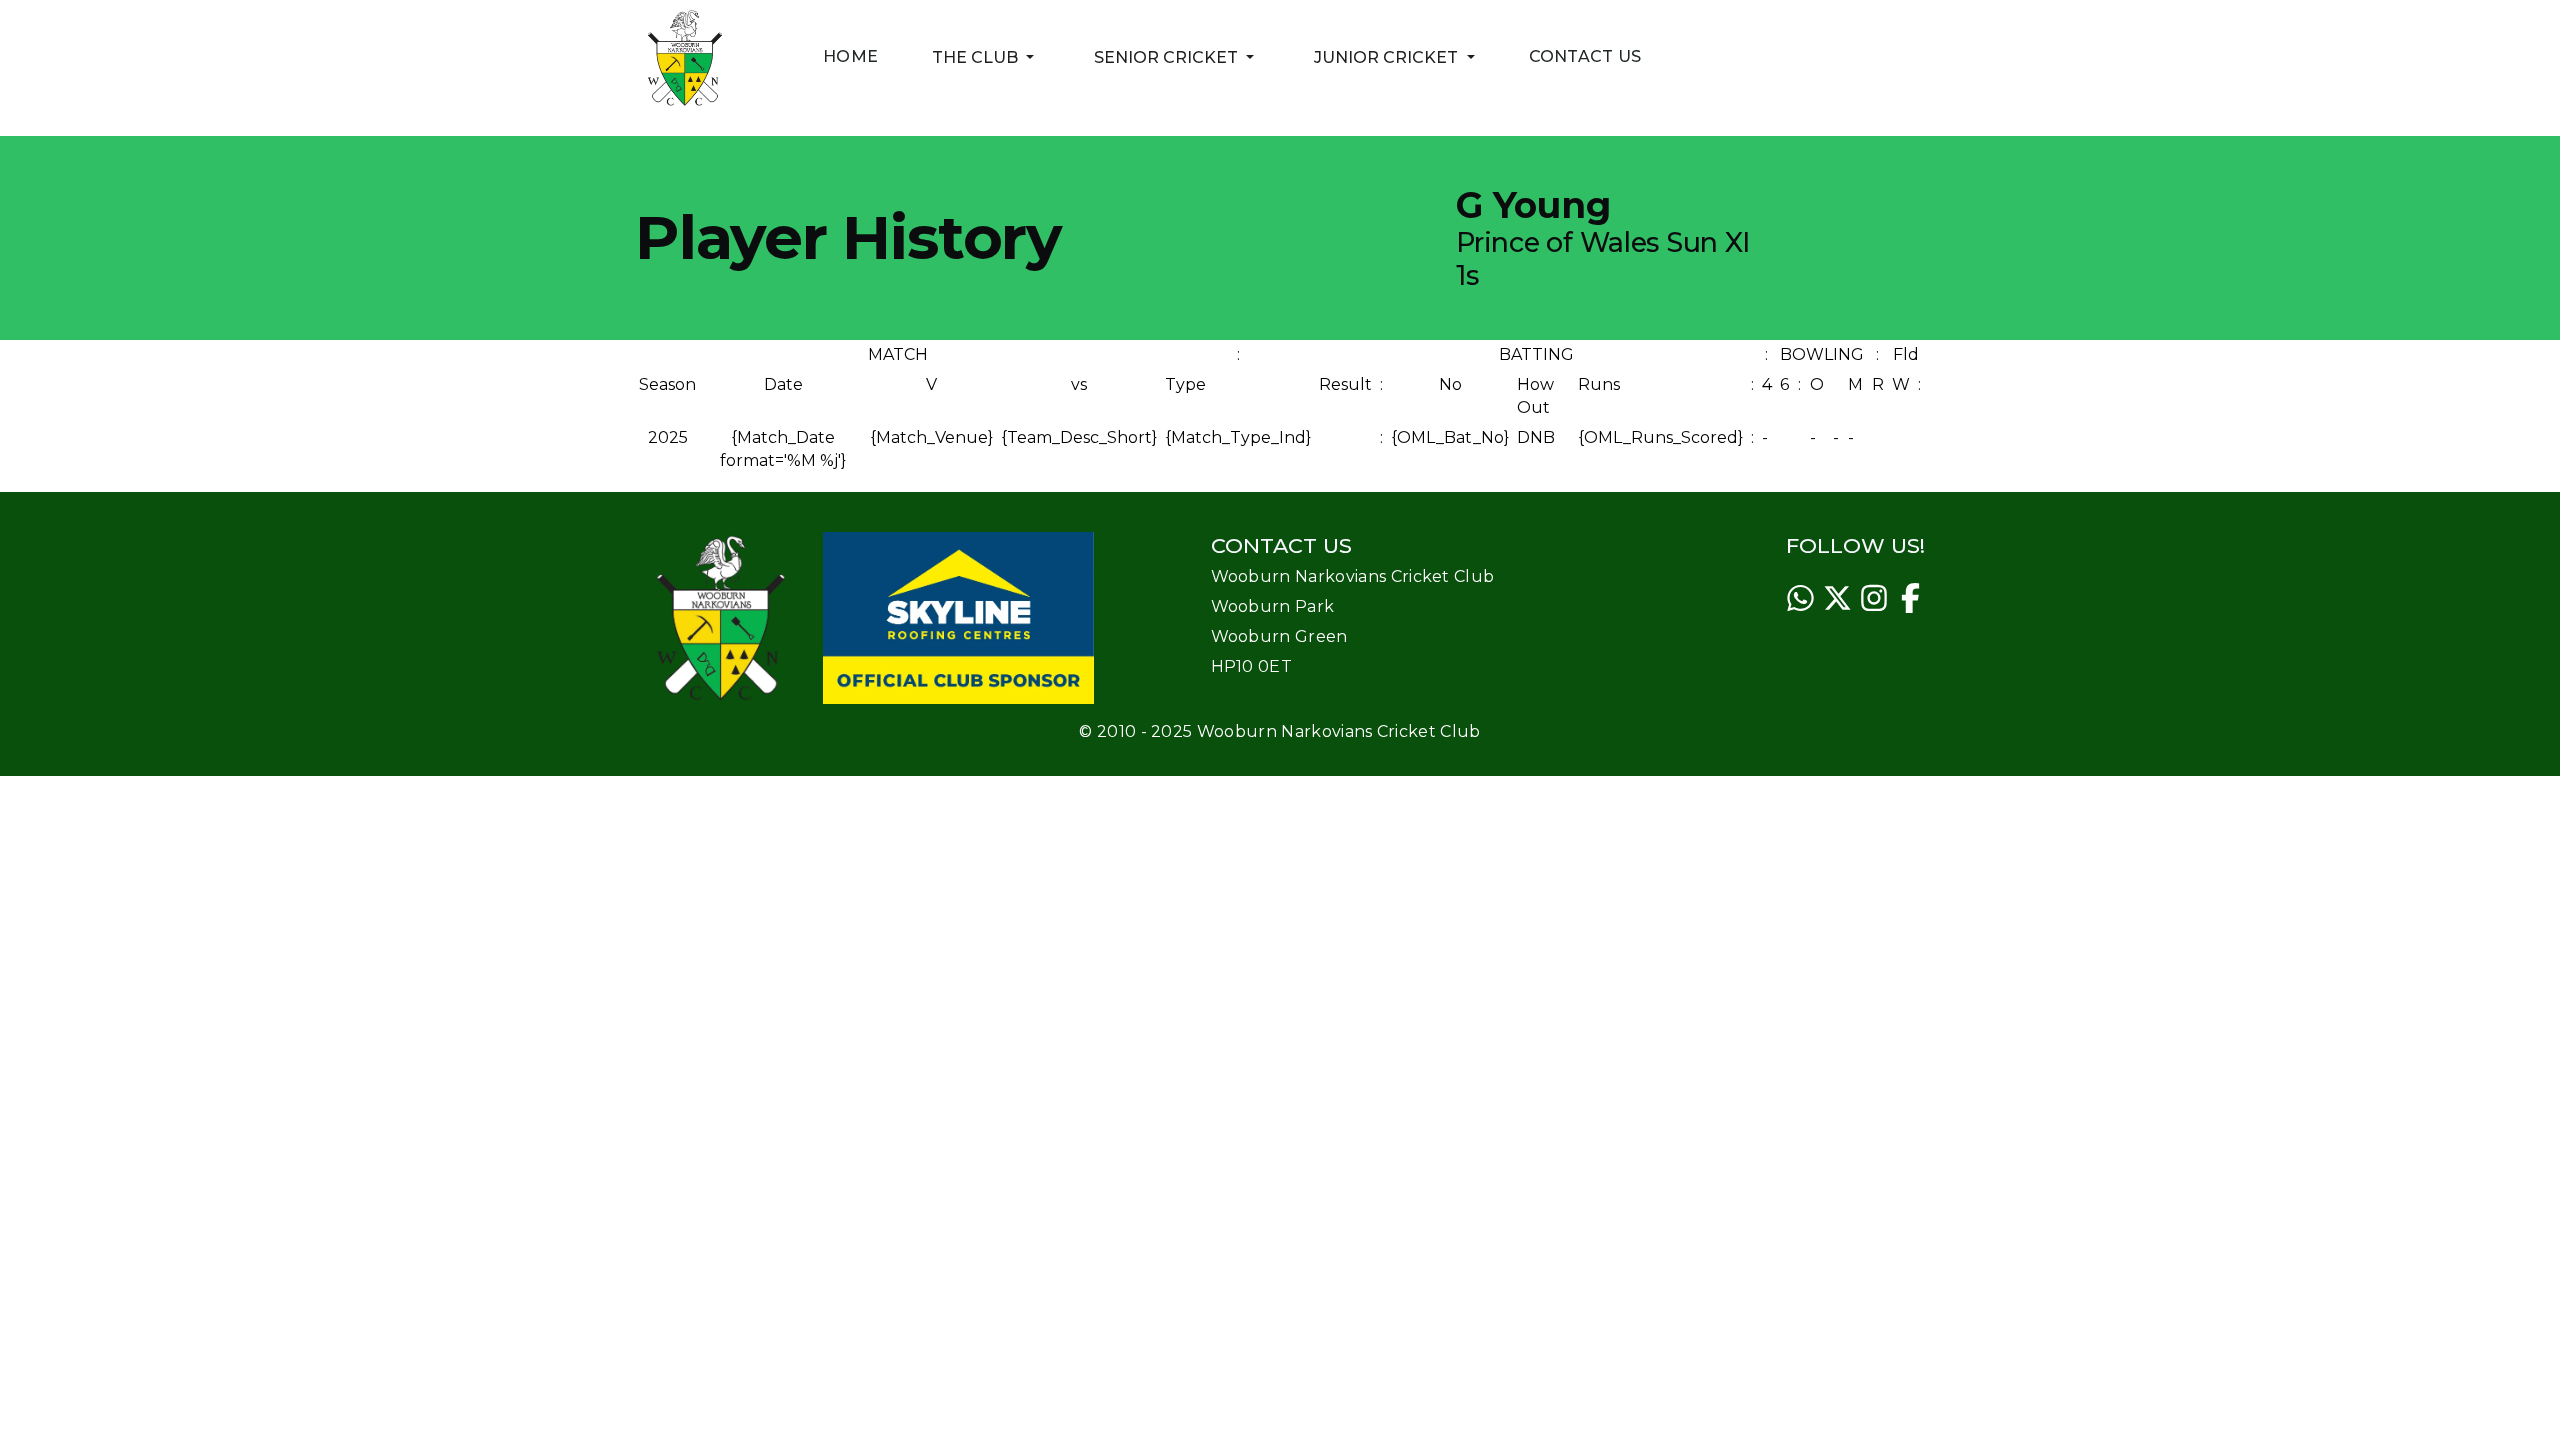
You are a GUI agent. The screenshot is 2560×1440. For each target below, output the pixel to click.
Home (850, 56)
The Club (986, 57)
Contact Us (1585, 56)
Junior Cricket (1397, 57)
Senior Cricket (1177, 57)
